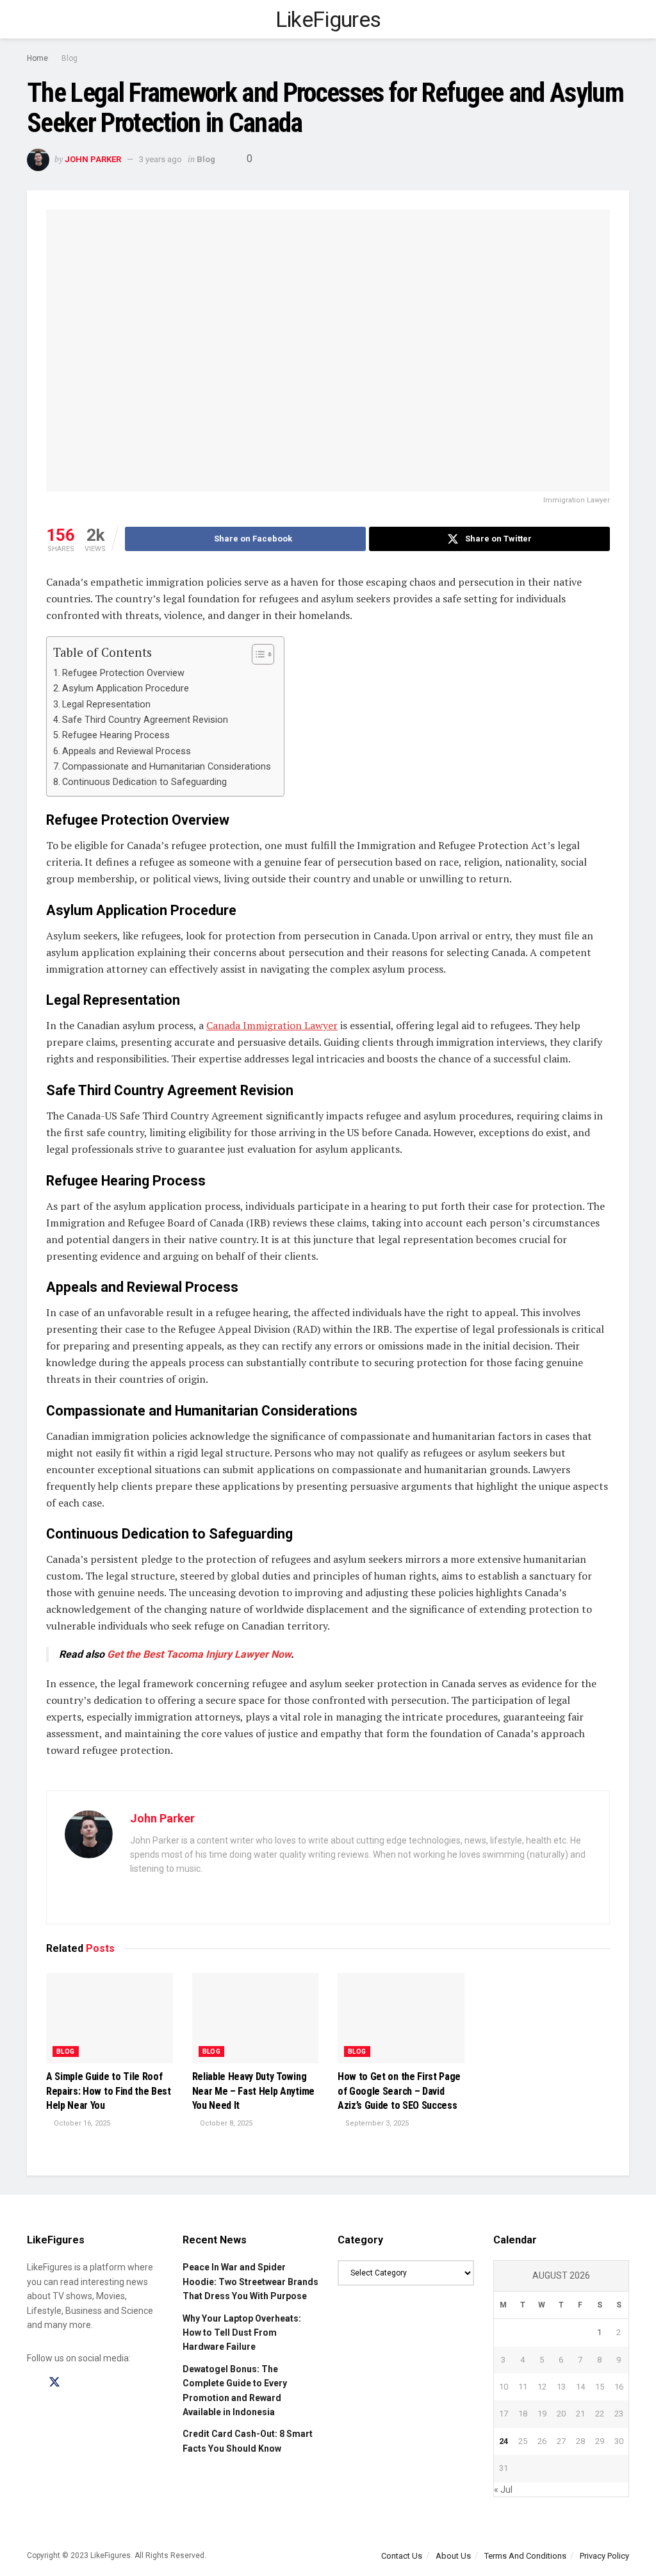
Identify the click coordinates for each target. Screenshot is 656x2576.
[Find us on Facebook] (31, 2383)
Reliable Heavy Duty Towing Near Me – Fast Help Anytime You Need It (253, 2091)
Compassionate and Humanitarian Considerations (167, 767)
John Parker (93, 159)
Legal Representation (106, 705)
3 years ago (160, 159)
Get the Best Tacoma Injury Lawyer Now (199, 1654)
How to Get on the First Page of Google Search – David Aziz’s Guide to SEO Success (399, 2091)
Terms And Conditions (525, 2556)
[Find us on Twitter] (54, 2382)
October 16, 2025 (81, 2123)
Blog (70, 58)
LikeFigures (328, 19)
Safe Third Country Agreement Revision (145, 720)
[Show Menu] (32, 19)
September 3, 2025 (376, 2123)
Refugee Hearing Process (116, 735)
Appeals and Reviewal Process (127, 751)
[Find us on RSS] (99, 2383)
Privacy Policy (604, 2556)
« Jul (503, 2489)
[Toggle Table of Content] (257, 654)
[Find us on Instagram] (78, 2383)
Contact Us (402, 2556)
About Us (453, 2556)
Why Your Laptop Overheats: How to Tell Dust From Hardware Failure (242, 2333)
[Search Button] (624, 19)
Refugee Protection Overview (123, 673)
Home (37, 58)
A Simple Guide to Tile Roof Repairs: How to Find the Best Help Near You (109, 2091)
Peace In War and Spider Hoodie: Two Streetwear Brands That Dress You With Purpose (250, 2282)
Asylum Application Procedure (126, 689)
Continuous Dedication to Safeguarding (144, 782)
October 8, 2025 (225, 2123)
